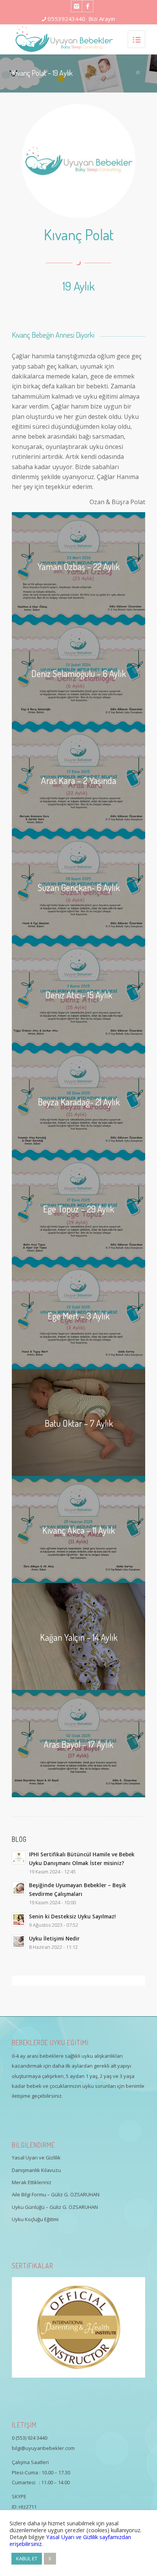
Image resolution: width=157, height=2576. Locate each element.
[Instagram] (77, 6)
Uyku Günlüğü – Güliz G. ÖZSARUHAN (55, 2207)
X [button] (50, 2558)
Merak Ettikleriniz (32, 2182)
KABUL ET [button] (27, 2558)
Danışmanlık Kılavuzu (36, 2170)
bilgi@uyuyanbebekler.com (43, 2448)
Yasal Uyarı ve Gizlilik (36, 2158)
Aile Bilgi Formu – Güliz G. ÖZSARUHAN (56, 2194)
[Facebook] (88, 6)
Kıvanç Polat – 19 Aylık (42, 73)
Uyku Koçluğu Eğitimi (35, 2219)
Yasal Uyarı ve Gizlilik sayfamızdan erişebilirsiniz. (70, 2540)
